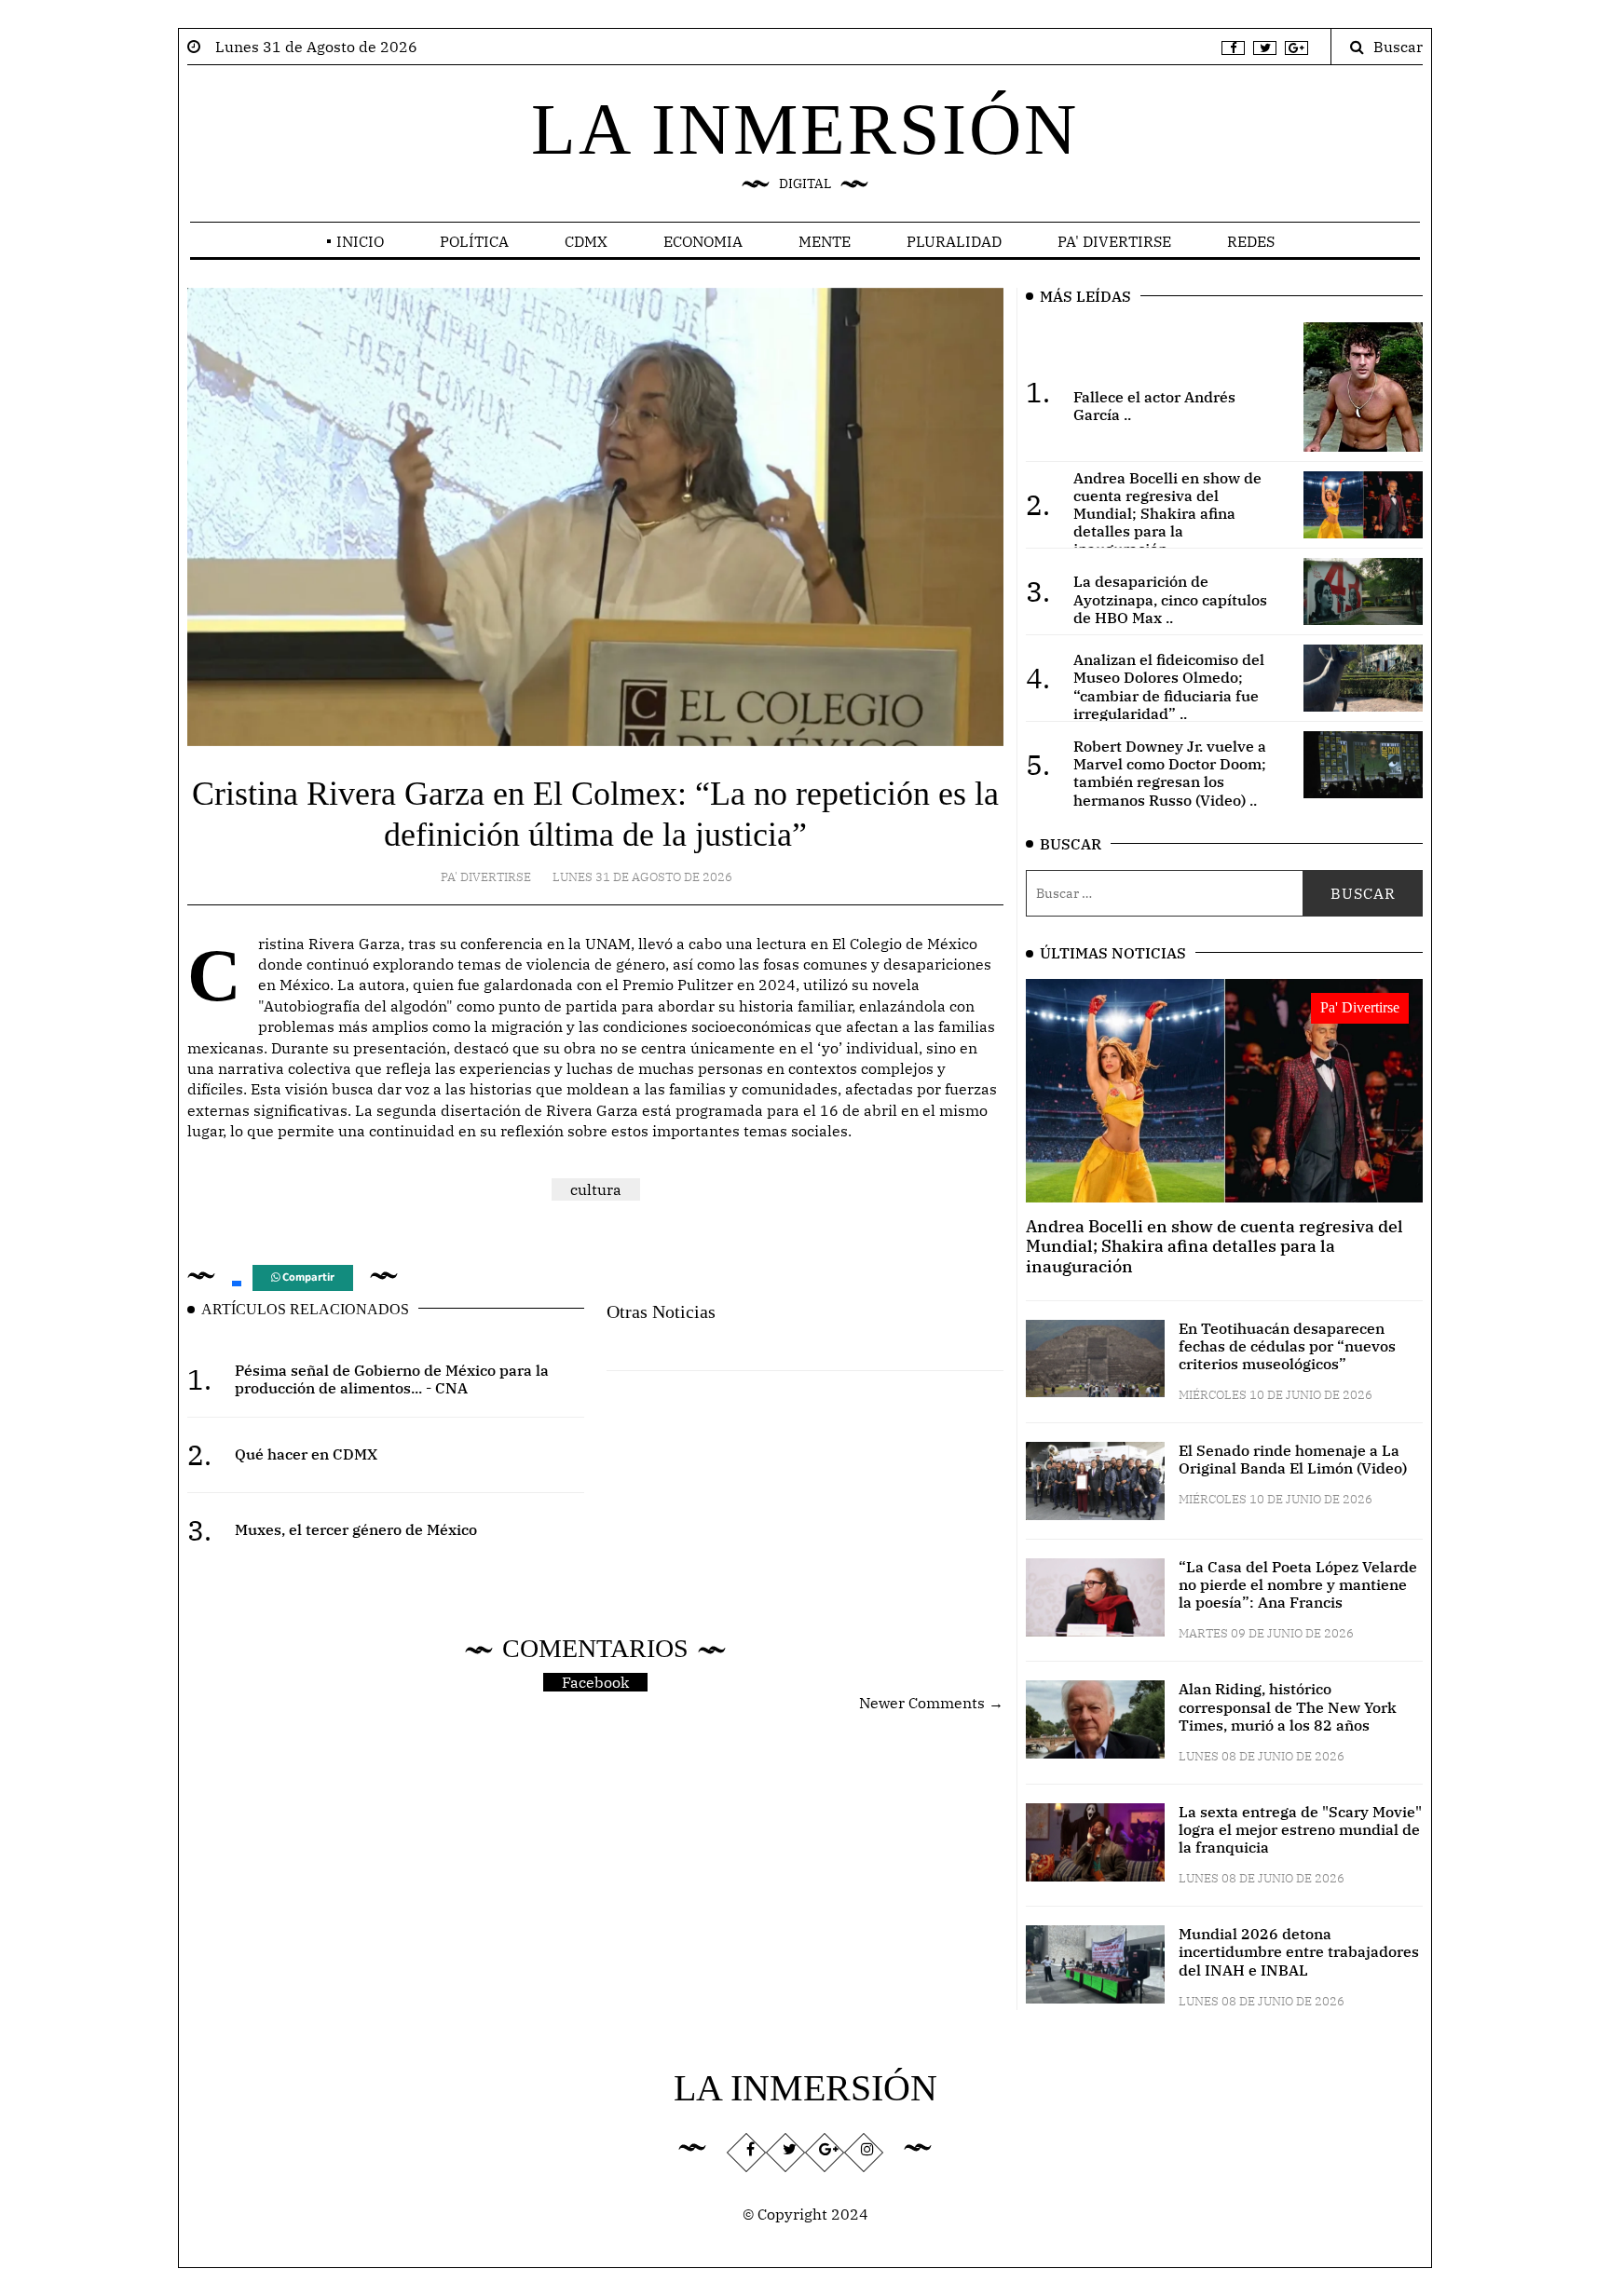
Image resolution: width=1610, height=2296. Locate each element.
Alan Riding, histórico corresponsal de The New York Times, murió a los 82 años (1288, 1706)
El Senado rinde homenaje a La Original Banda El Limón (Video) (1293, 1459)
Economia (703, 241)
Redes (1251, 241)
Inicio (360, 241)
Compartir (307, 1277)
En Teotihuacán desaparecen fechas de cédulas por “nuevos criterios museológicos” (1287, 1346)
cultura (596, 1189)
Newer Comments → (931, 1703)
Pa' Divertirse (1114, 241)
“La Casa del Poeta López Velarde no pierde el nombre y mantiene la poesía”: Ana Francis (1298, 1584)
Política (474, 241)
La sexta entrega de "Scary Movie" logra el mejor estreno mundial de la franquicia (1300, 1829)
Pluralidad (954, 241)
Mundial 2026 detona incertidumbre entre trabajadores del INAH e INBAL (1299, 1951)
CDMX (586, 241)
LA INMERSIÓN (805, 129)
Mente (825, 241)
